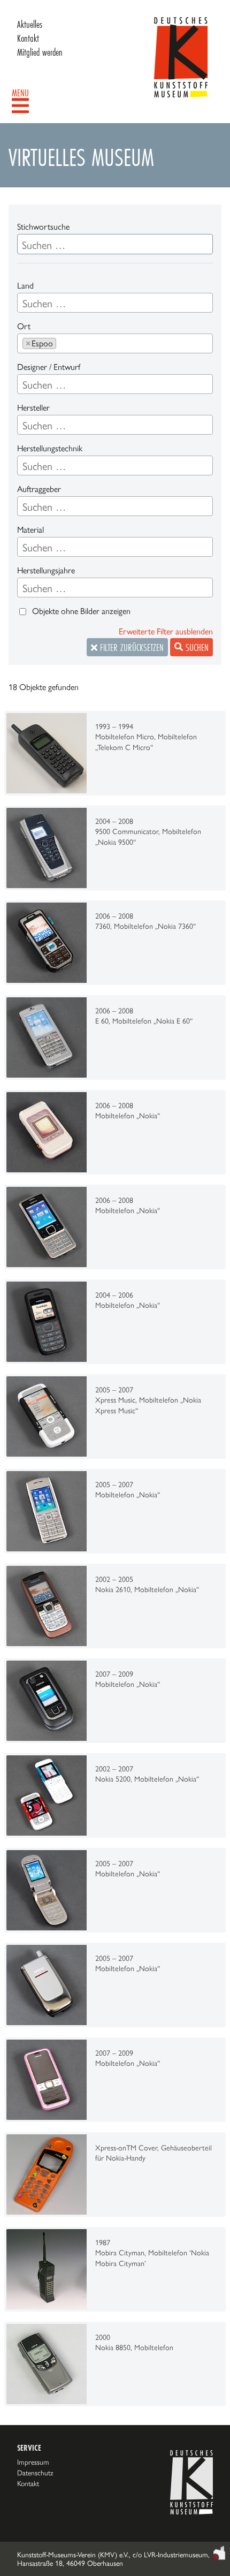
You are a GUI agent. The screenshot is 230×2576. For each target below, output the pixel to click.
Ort (24, 326)
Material (30, 530)
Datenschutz (35, 2473)
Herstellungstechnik (50, 448)
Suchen (196, 647)
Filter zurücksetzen (131, 647)
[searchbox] (115, 304)
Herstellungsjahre (46, 570)
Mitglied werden (40, 52)
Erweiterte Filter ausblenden (166, 631)
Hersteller (33, 408)
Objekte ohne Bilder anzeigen (81, 611)
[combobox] (115, 303)
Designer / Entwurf (49, 367)
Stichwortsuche (43, 227)
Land (25, 286)
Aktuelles (30, 24)
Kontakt (28, 38)
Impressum (33, 2462)
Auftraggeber (39, 489)
